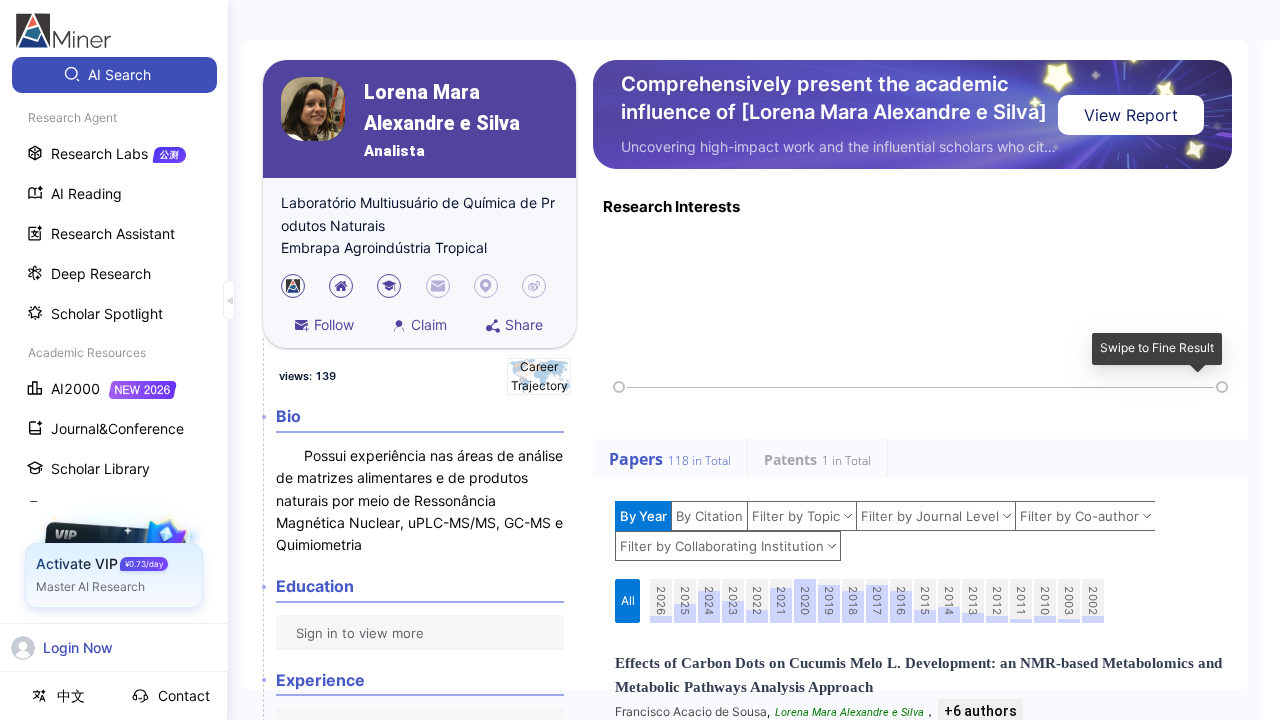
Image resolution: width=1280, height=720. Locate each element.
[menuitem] (114, 75)
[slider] (619, 387)
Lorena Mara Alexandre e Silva (442, 108)
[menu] (114, 371)
